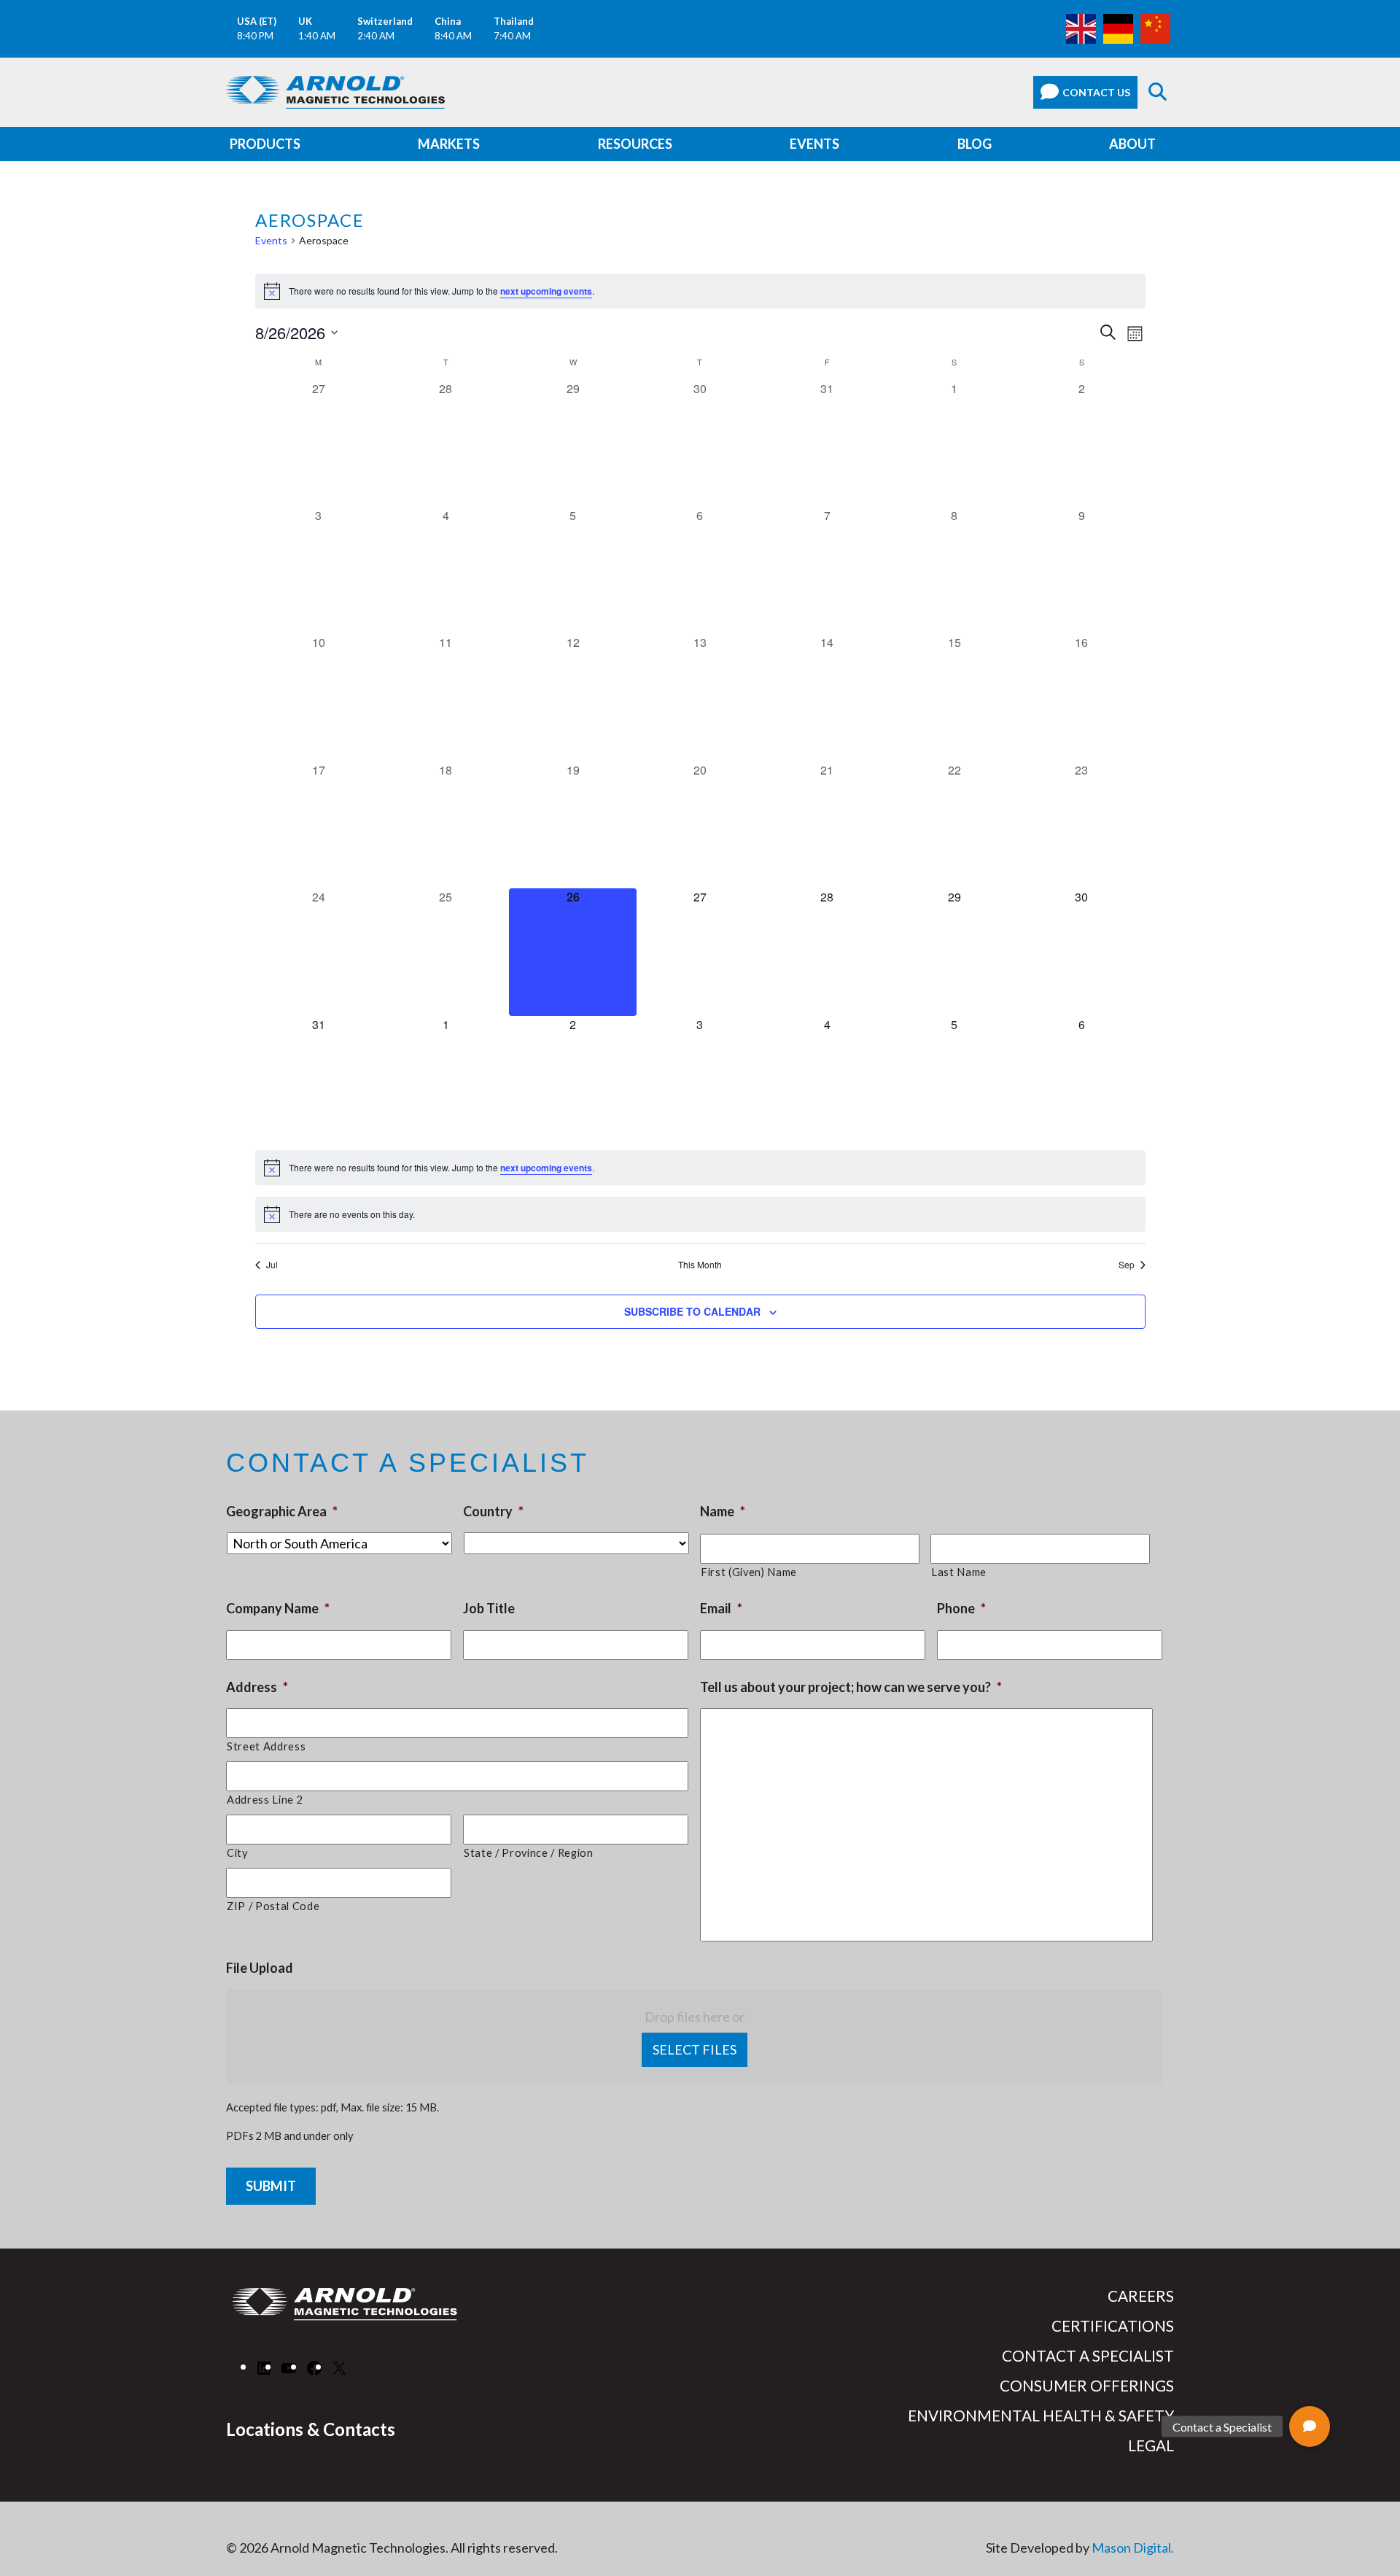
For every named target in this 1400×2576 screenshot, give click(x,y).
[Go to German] (1118, 27)
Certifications (1113, 2326)
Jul (272, 1265)
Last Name (959, 1572)
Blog (975, 144)
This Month (700, 1265)
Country (493, 1511)
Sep (1127, 1265)
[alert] (700, 291)
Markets (449, 144)
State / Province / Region (529, 1853)
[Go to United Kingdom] (1081, 27)
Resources (635, 144)
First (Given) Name (749, 1572)
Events (814, 144)
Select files (695, 2049)
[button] (1310, 2426)
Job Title (489, 1608)
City (237, 1853)
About (1132, 144)
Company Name (278, 1608)
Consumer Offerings (1087, 2386)
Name (723, 1511)
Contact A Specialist (1088, 2356)
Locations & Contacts (311, 2429)
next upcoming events (546, 291)
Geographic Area (282, 1511)
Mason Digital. (1133, 2548)
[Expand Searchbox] (1158, 92)
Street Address (266, 1746)
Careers (1141, 2296)
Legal (1151, 2445)
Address (257, 1687)
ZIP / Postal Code (273, 1906)
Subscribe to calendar (692, 1311)
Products (265, 144)
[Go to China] (1155, 27)
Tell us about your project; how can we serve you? (851, 1687)
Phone (961, 1608)
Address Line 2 (265, 1800)
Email (721, 1608)
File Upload (260, 1968)
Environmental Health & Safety (1041, 2416)
